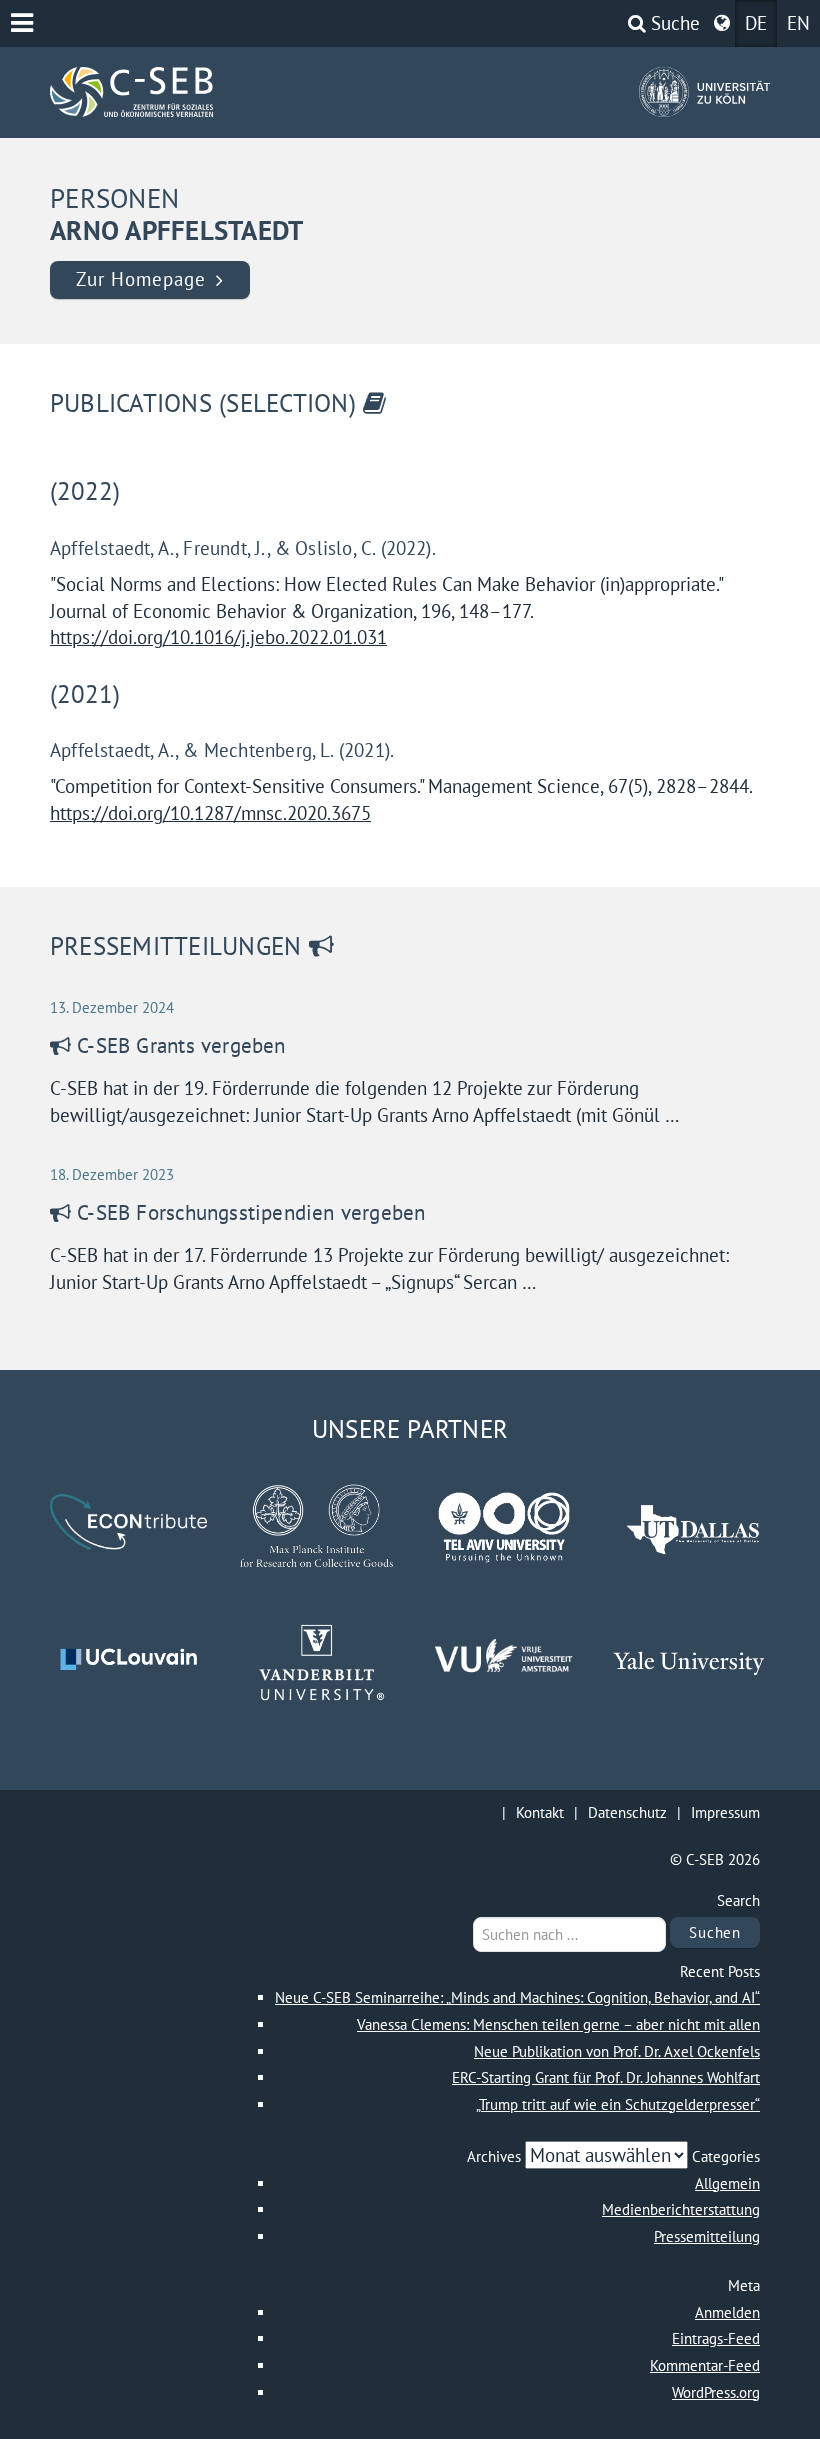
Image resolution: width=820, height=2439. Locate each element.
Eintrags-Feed (716, 2338)
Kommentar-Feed (705, 2365)
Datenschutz (627, 1812)
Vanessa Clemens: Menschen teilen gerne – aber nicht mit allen (558, 2024)
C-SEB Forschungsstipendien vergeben (251, 1212)
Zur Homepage (140, 279)
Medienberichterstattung (681, 2209)
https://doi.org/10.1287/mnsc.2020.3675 (210, 813)
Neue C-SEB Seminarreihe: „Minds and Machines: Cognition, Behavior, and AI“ (517, 1997)
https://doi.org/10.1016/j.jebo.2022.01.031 (218, 637)
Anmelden (727, 2312)
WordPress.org (716, 2392)
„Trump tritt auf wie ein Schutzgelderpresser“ (618, 2104)
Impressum (725, 1812)
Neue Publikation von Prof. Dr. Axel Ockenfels (617, 2051)
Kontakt (540, 1812)
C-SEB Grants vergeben (181, 1045)
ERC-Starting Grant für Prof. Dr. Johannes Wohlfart (606, 2077)
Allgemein (727, 2183)
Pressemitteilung (707, 2236)
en (798, 23)
